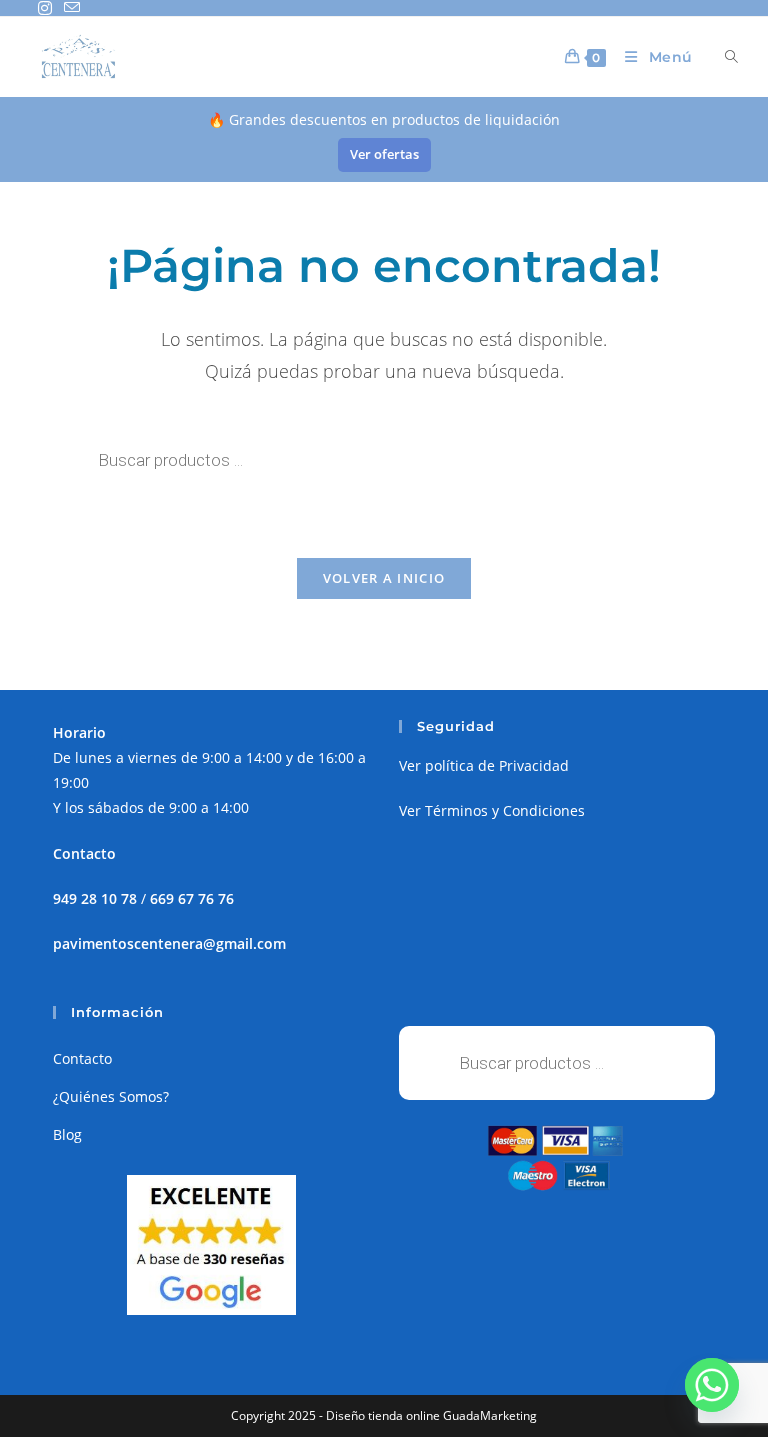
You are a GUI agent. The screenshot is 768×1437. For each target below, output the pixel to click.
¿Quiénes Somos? (111, 1096)
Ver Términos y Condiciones (492, 810)
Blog (67, 1134)
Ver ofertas (384, 154)
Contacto (82, 1058)
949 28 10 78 (95, 898)
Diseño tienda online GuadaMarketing (431, 1415)
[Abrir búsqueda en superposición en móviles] (720, 57)
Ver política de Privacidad (484, 765)
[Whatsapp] (712, 1385)
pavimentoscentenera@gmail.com (169, 943)
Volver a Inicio (384, 578)
